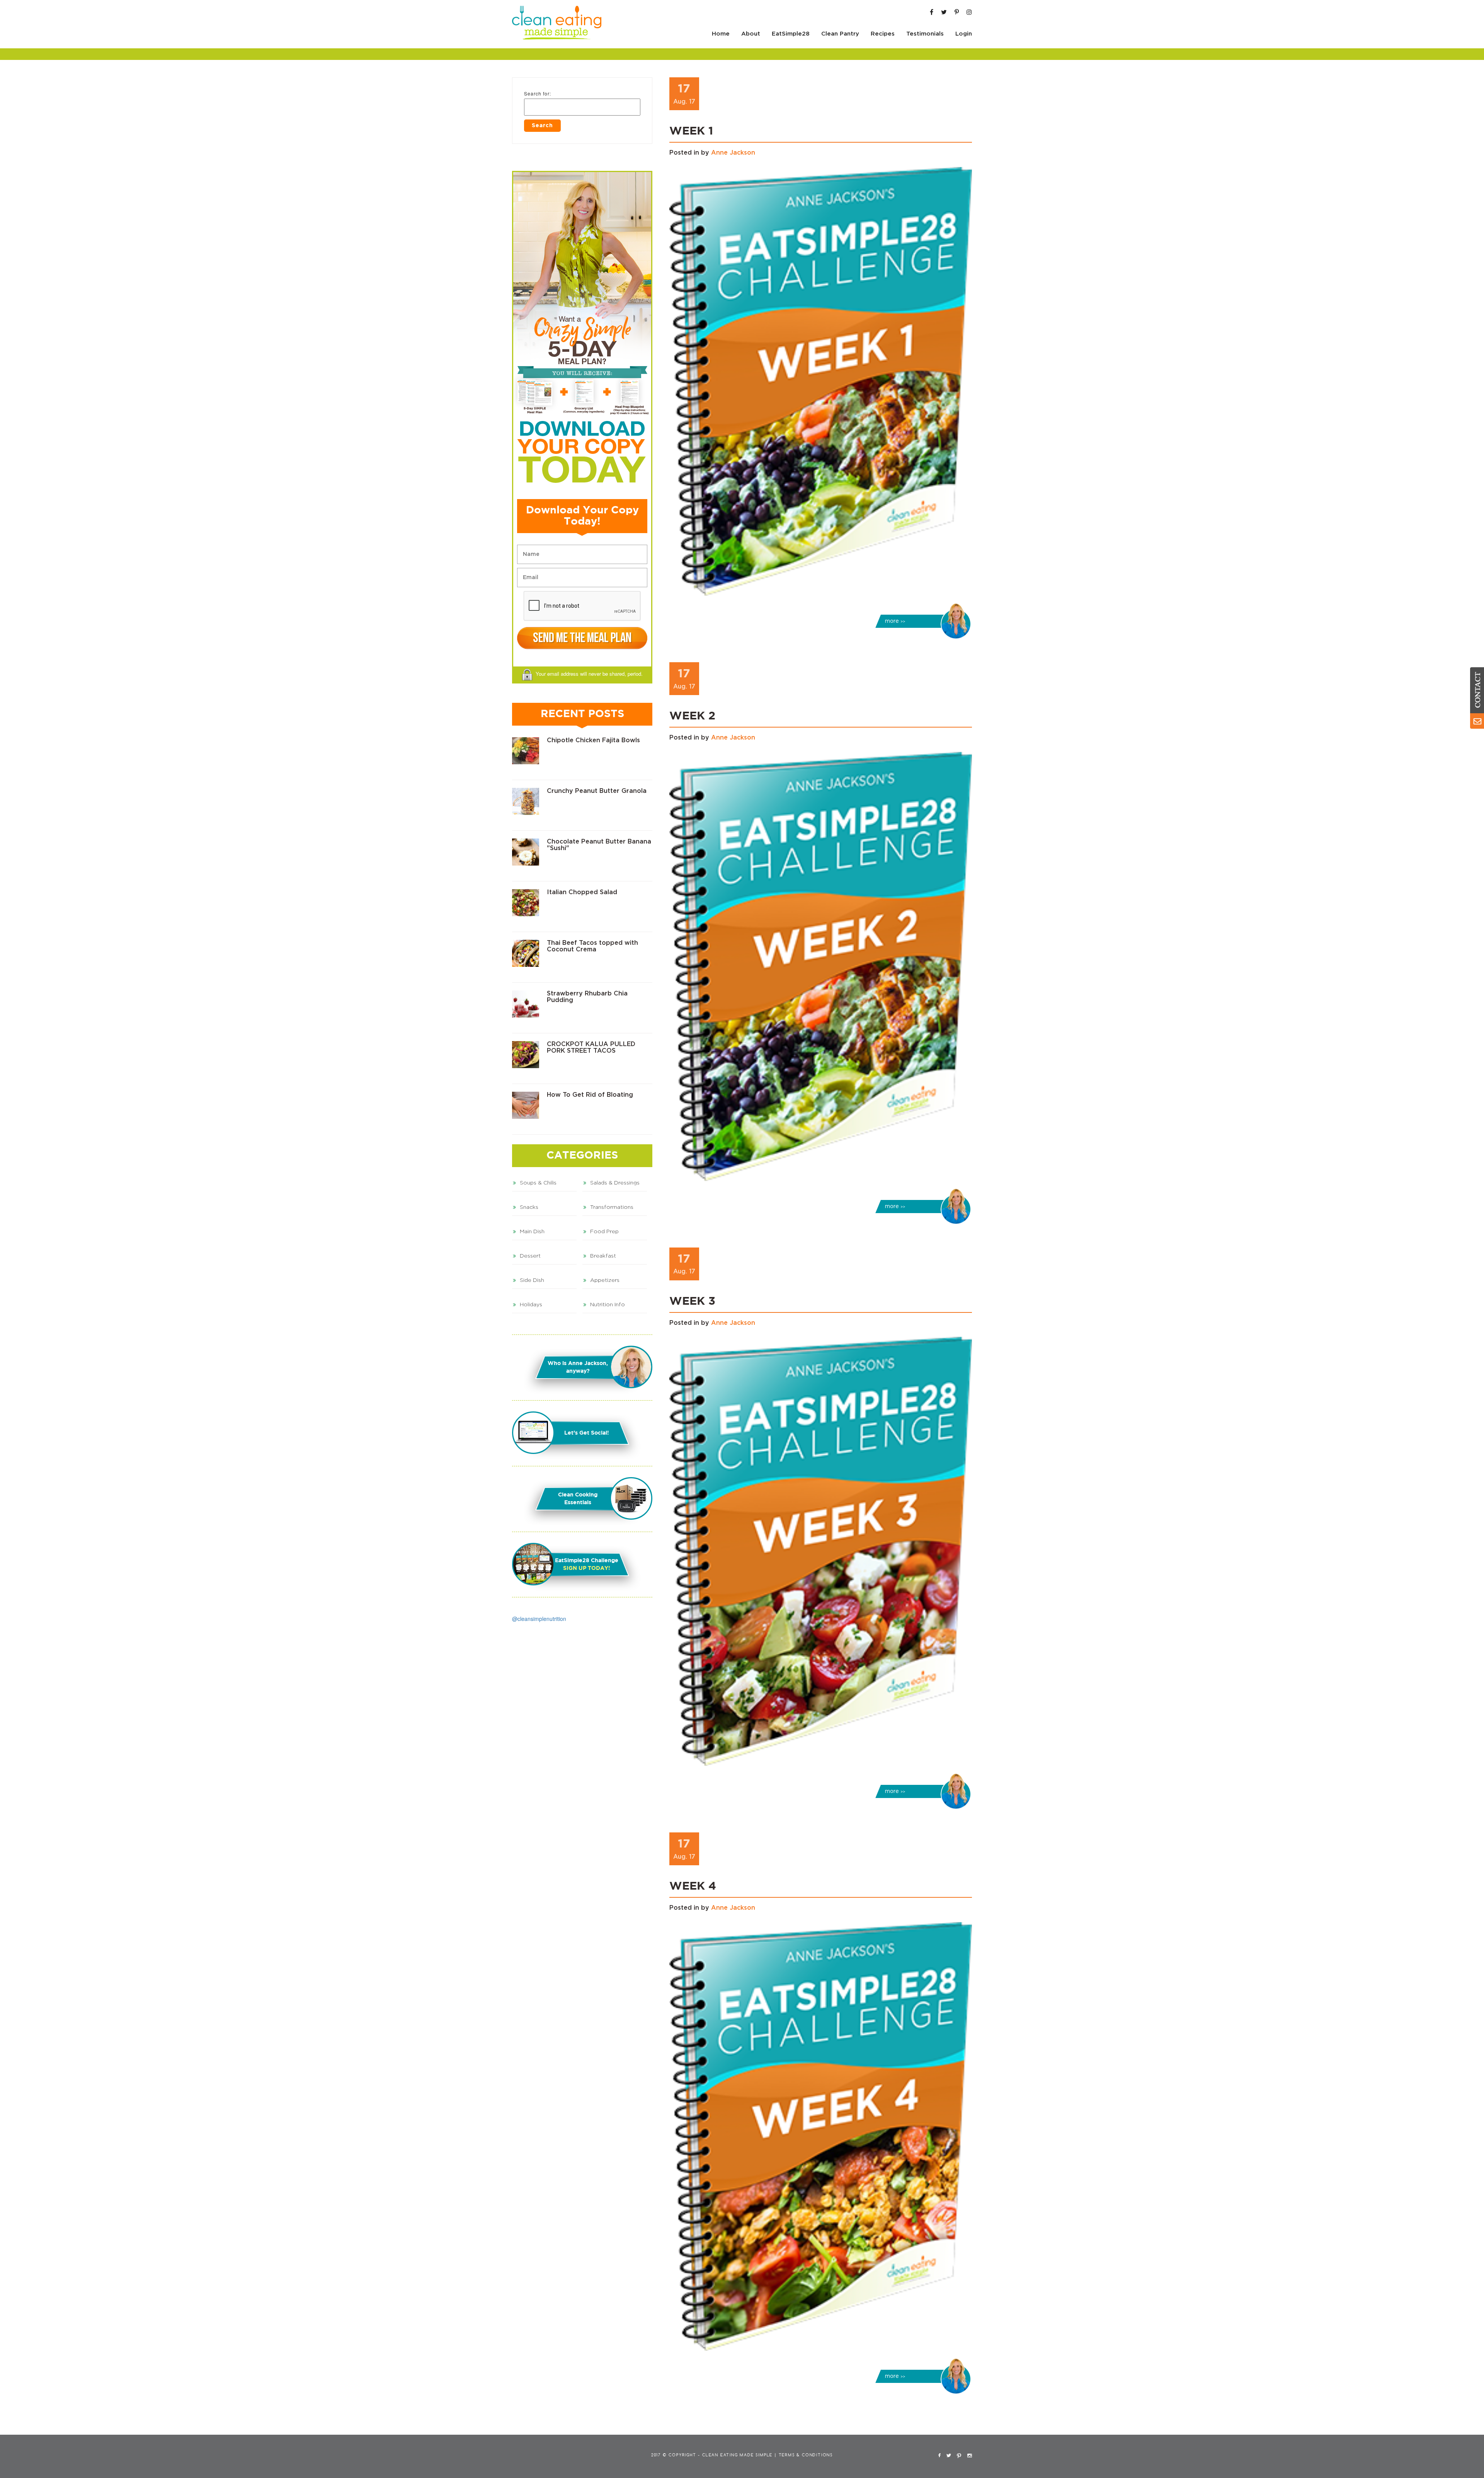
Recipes (883, 34)
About (751, 34)
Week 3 (692, 1302)
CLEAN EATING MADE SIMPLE (737, 2455)
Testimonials (925, 34)
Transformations (612, 1207)
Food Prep (604, 1232)
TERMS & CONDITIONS (806, 2455)
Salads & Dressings (615, 1183)
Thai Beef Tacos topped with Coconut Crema (592, 946)
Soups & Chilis (538, 1183)
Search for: (538, 93)
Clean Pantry (840, 34)
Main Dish (532, 1232)
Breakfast (603, 1256)
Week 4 (693, 1887)
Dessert (530, 1256)
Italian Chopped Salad (582, 892)
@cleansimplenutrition (539, 1619)
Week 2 (692, 716)
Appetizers (605, 1280)
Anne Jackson (733, 153)
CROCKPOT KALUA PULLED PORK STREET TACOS (591, 1048)
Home (721, 34)
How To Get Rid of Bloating (590, 1095)
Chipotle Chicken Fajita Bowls (593, 740)
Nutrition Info (608, 1305)
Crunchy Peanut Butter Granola (597, 791)
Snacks (529, 1207)
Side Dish (532, 1280)
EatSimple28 (791, 34)
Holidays (531, 1305)
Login (964, 34)
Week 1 (691, 131)
